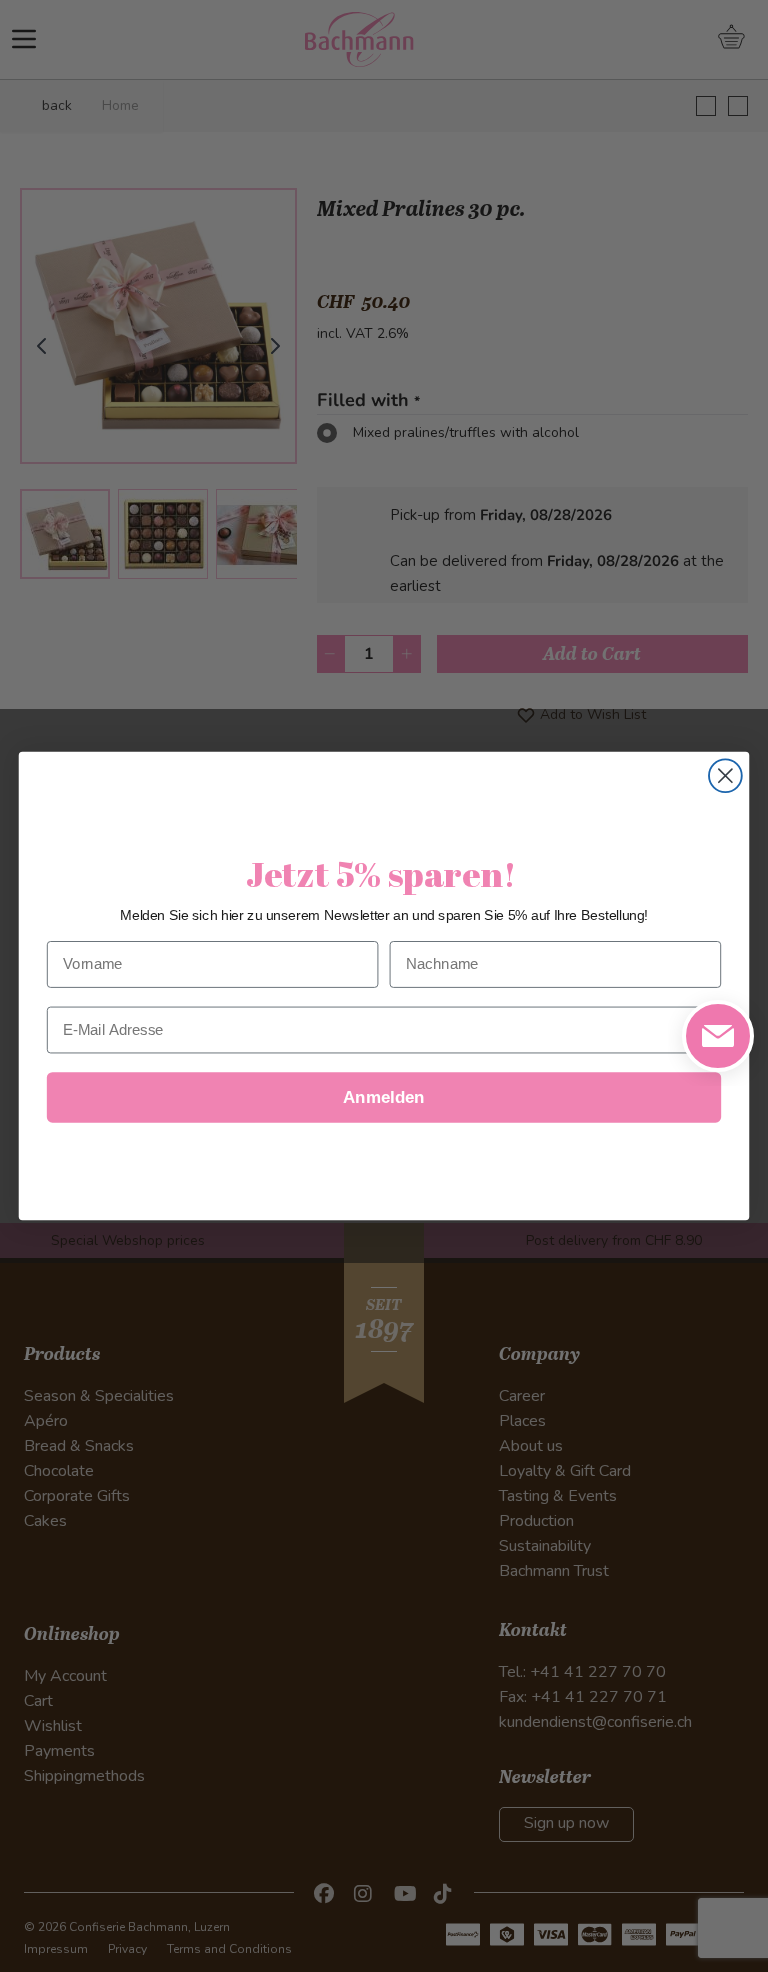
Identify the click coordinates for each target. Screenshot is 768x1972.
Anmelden (383, 1097)
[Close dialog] (725, 775)
